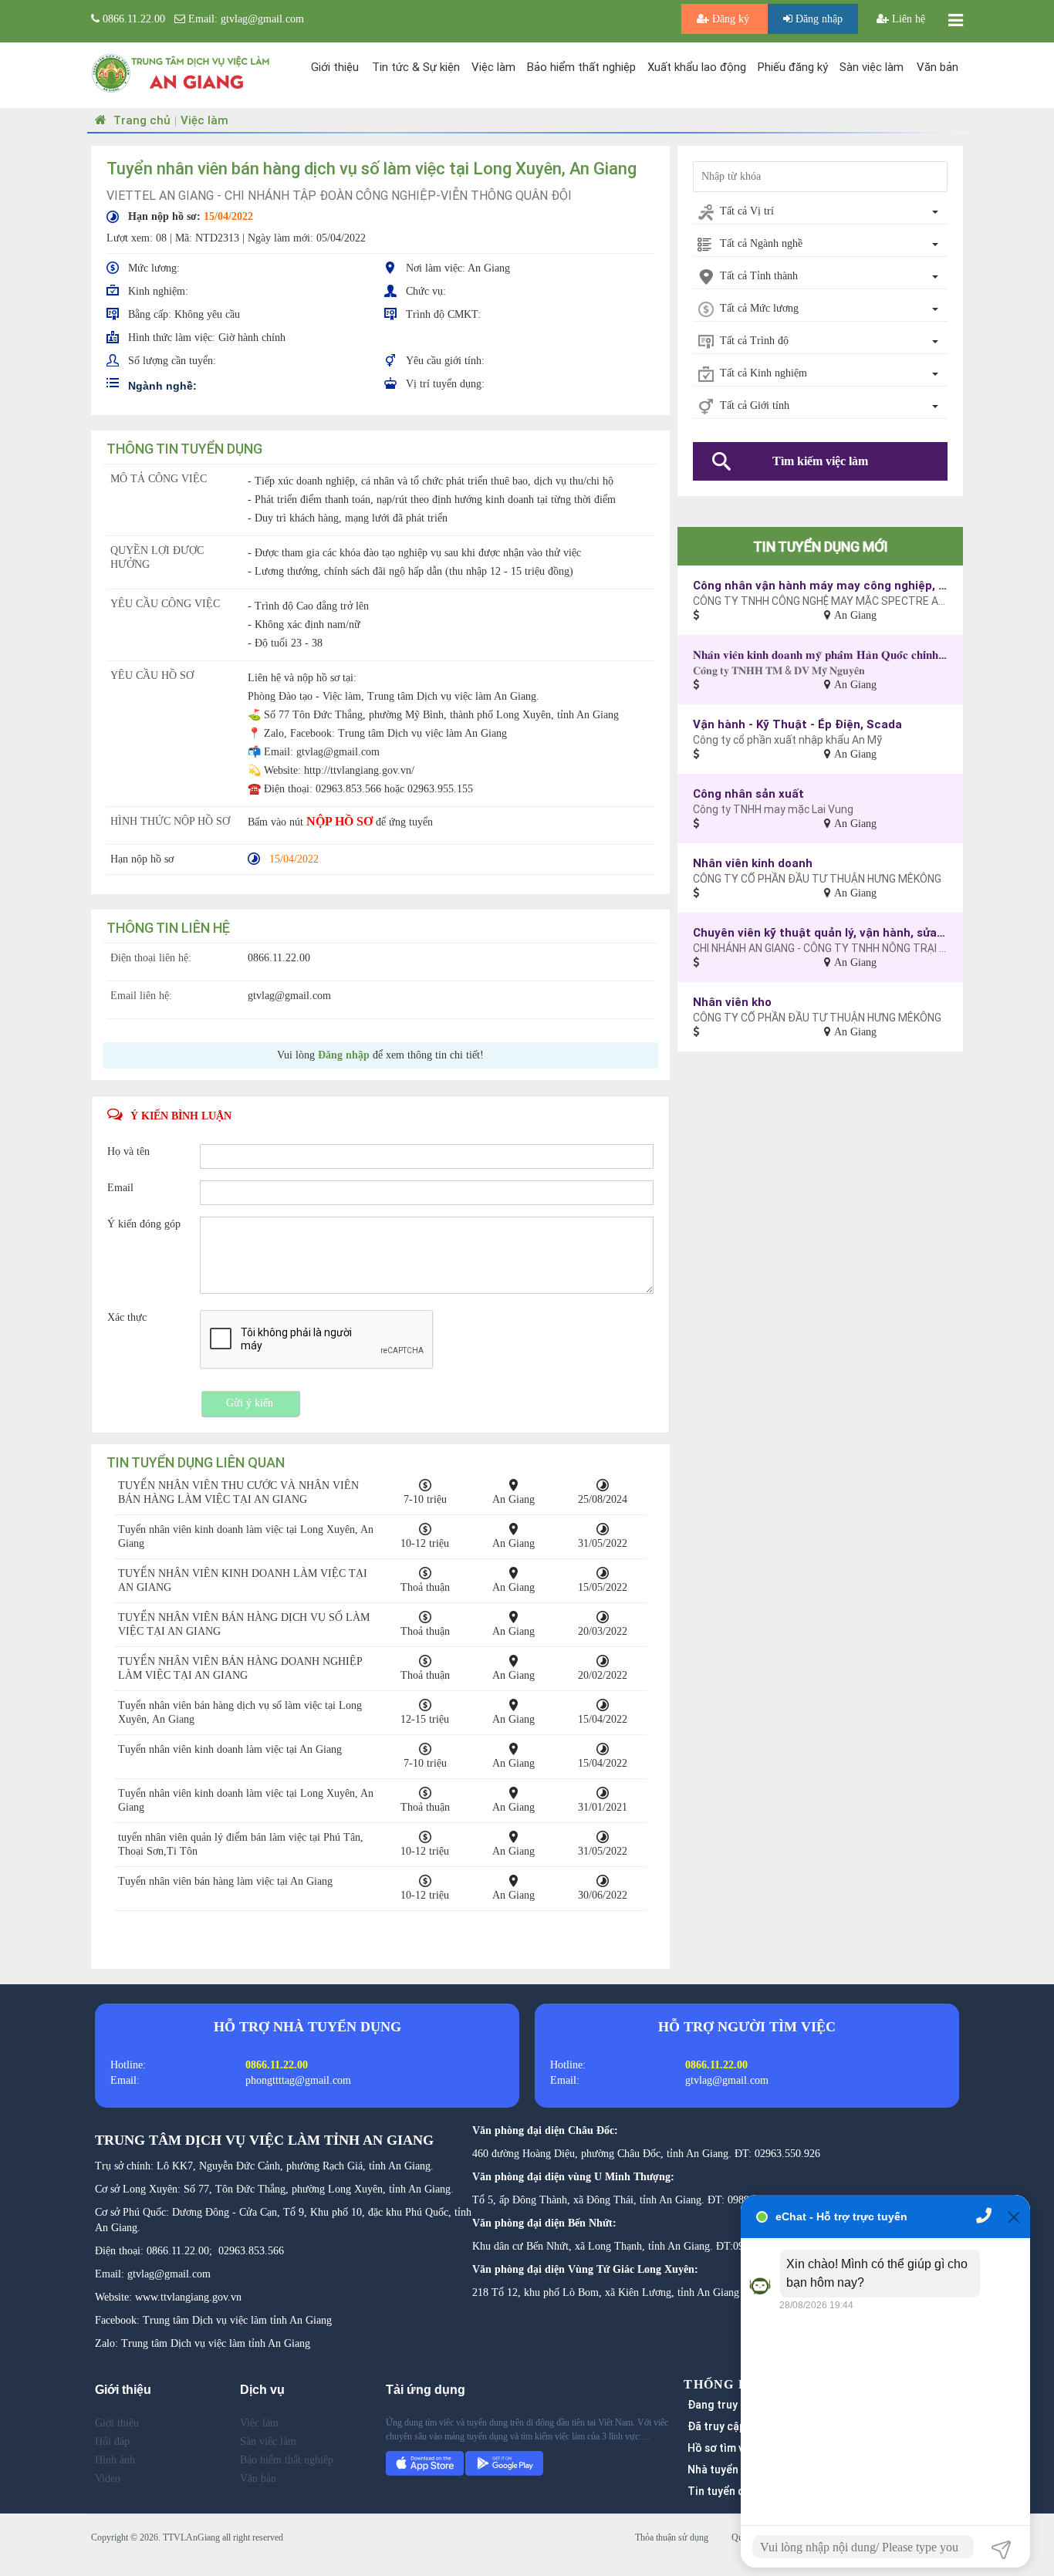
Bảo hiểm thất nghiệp (581, 67)
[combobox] (820, 212)
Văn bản (937, 67)
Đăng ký (731, 19)
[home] (181, 72)
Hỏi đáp (112, 2441)
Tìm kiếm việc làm (820, 461)
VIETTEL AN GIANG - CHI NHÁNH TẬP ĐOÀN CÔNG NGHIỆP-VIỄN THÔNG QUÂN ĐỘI (339, 195)
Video (108, 2478)
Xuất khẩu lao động (697, 67)
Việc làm (493, 67)
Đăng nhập (818, 19)
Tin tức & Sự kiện (416, 67)
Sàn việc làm (872, 67)
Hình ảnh (115, 2460)
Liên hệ (907, 19)
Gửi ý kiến (250, 1403)
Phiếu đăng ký (793, 67)
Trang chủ (140, 120)
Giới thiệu (335, 67)
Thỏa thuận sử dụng (672, 2537)
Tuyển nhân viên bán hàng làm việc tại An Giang (225, 1881)
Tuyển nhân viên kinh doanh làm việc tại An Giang (230, 1749)
